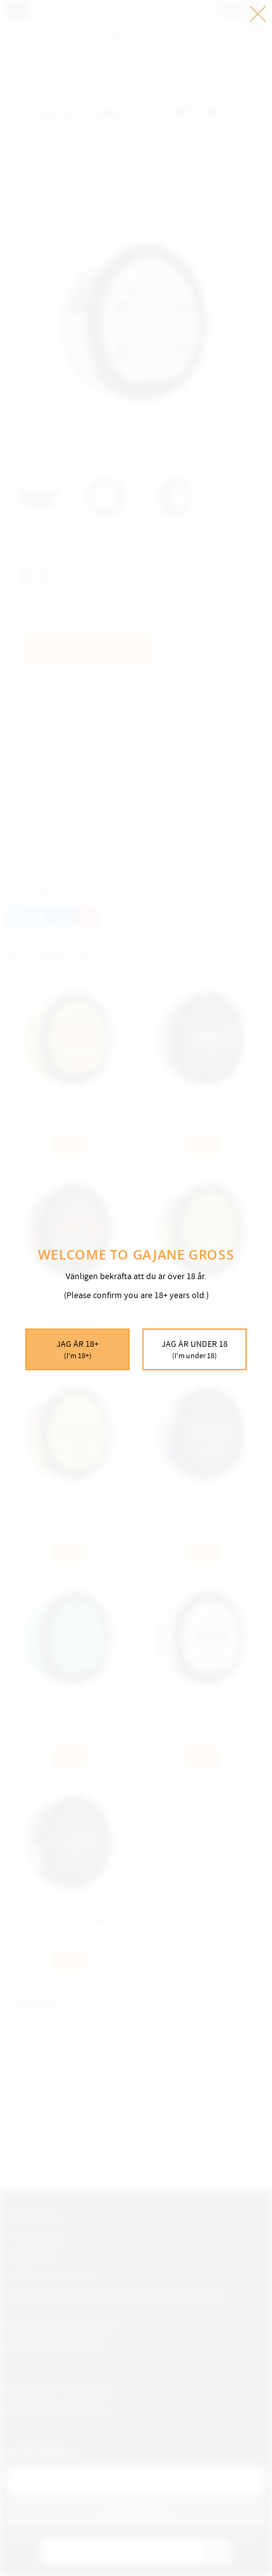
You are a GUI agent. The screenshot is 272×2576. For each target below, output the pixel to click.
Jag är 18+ (77, 1349)
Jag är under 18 (195, 1349)
